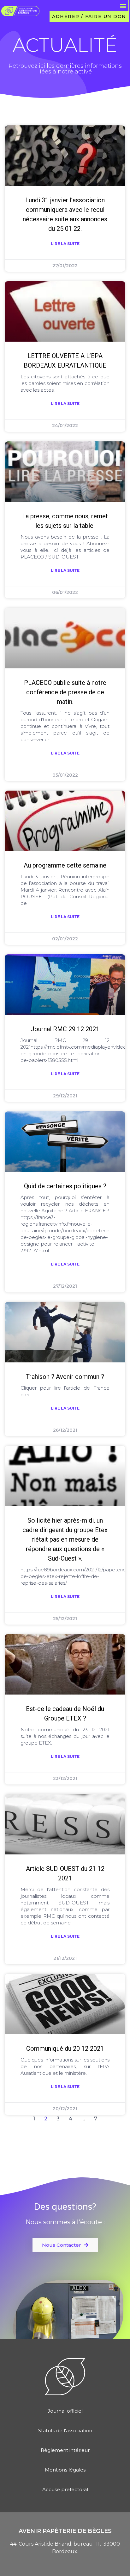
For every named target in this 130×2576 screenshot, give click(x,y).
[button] (123, 6)
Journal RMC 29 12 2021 (65, 1029)
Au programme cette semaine (65, 865)
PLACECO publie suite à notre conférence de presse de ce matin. (65, 692)
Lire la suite (65, 244)
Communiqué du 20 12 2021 (65, 2049)
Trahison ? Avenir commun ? (65, 1377)
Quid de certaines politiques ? (65, 1186)
